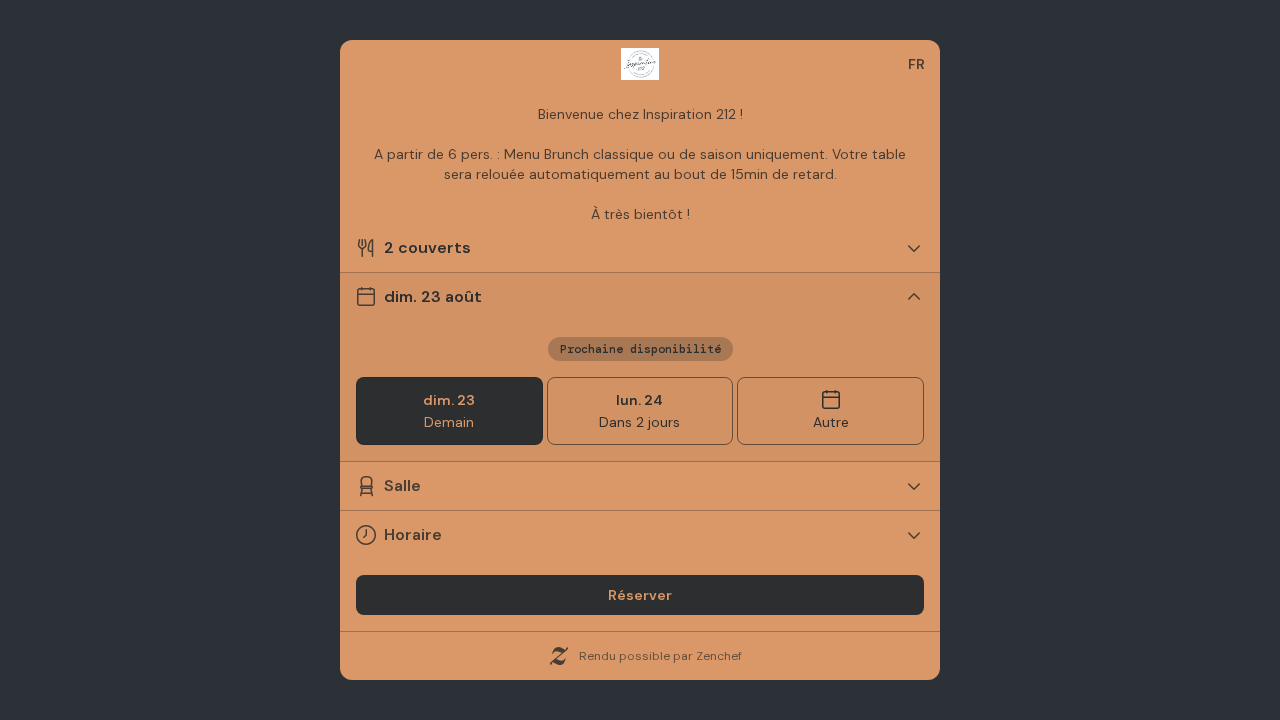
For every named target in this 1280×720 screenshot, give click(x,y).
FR (916, 64)
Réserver (640, 595)
